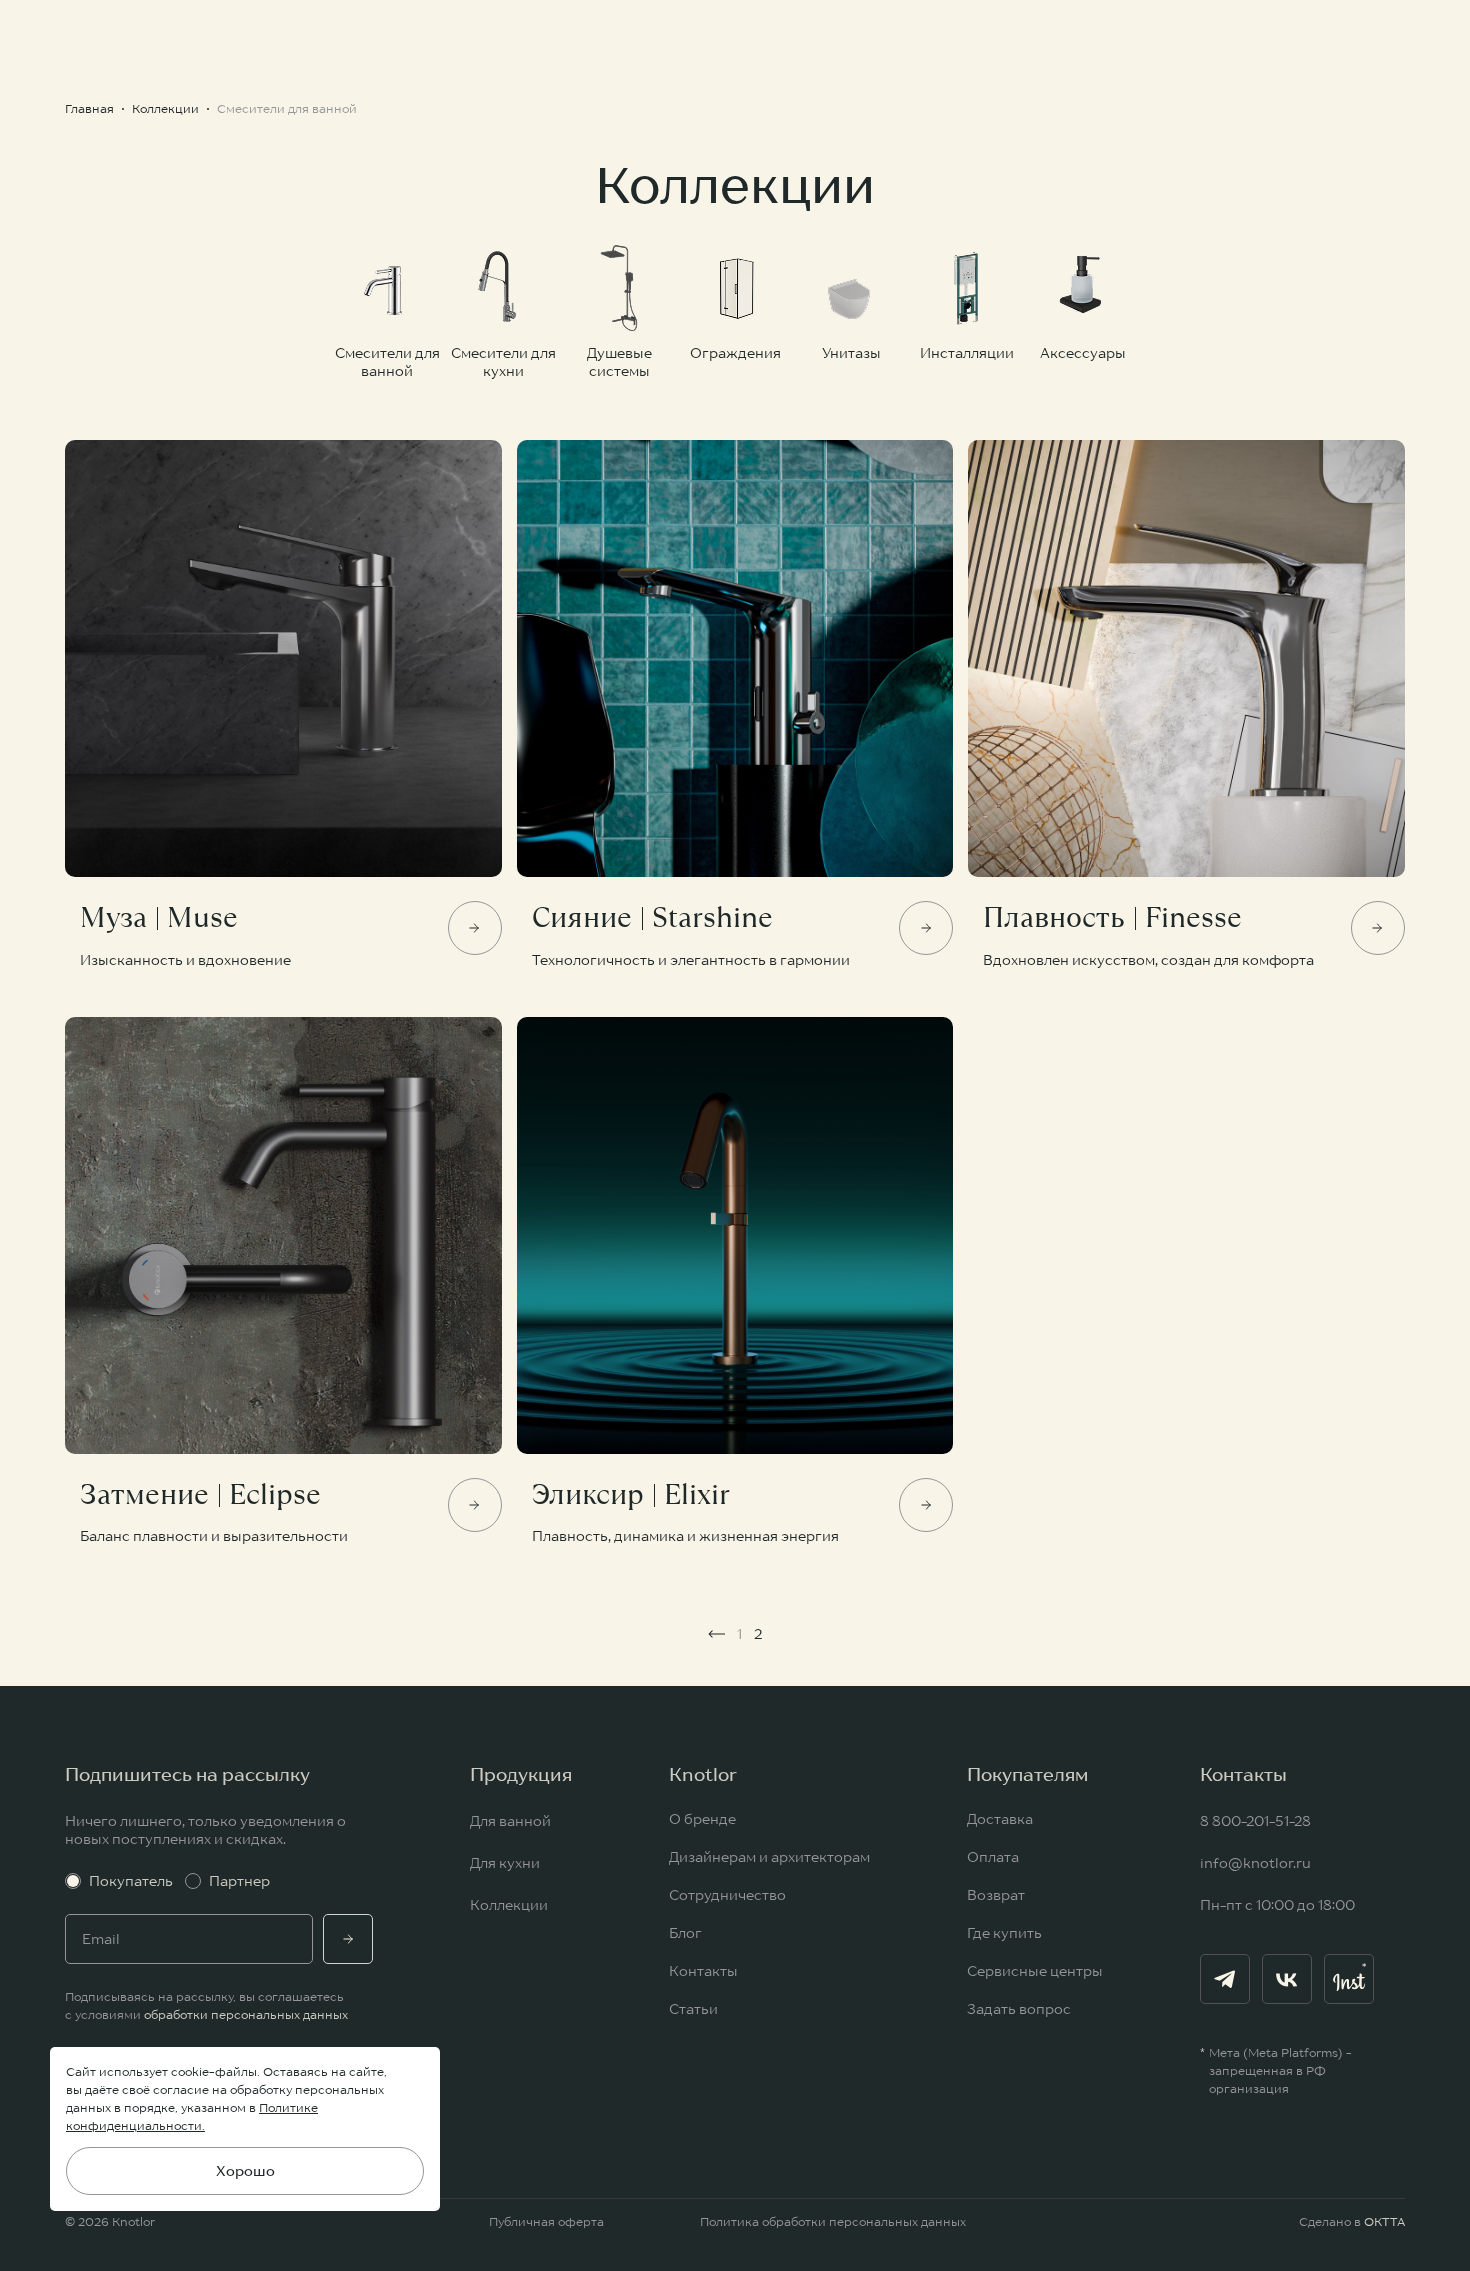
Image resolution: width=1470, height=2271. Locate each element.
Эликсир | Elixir (631, 1495)
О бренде (702, 1819)
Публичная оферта (546, 2221)
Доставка (1000, 1819)
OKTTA (1384, 2221)
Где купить (1004, 1933)
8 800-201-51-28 (1255, 1821)
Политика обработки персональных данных (833, 2221)
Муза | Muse (159, 918)
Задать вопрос (1019, 2009)
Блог (685, 1933)
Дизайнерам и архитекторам (769, 1857)
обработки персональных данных (246, 2014)
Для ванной (510, 1821)
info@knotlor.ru (1255, 1863)
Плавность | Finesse (1112, 918)
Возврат (996, 1895)
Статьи (693, 2009)
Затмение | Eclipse (200, 1495)
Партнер (239, 1881)
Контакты (703, 1971)
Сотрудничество (727, 1895)
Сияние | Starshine (652, 918)
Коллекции (509, 1905)
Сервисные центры (1035, 1971)
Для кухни (505, 1863)
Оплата (993, 1857)
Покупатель (131, 1881)
